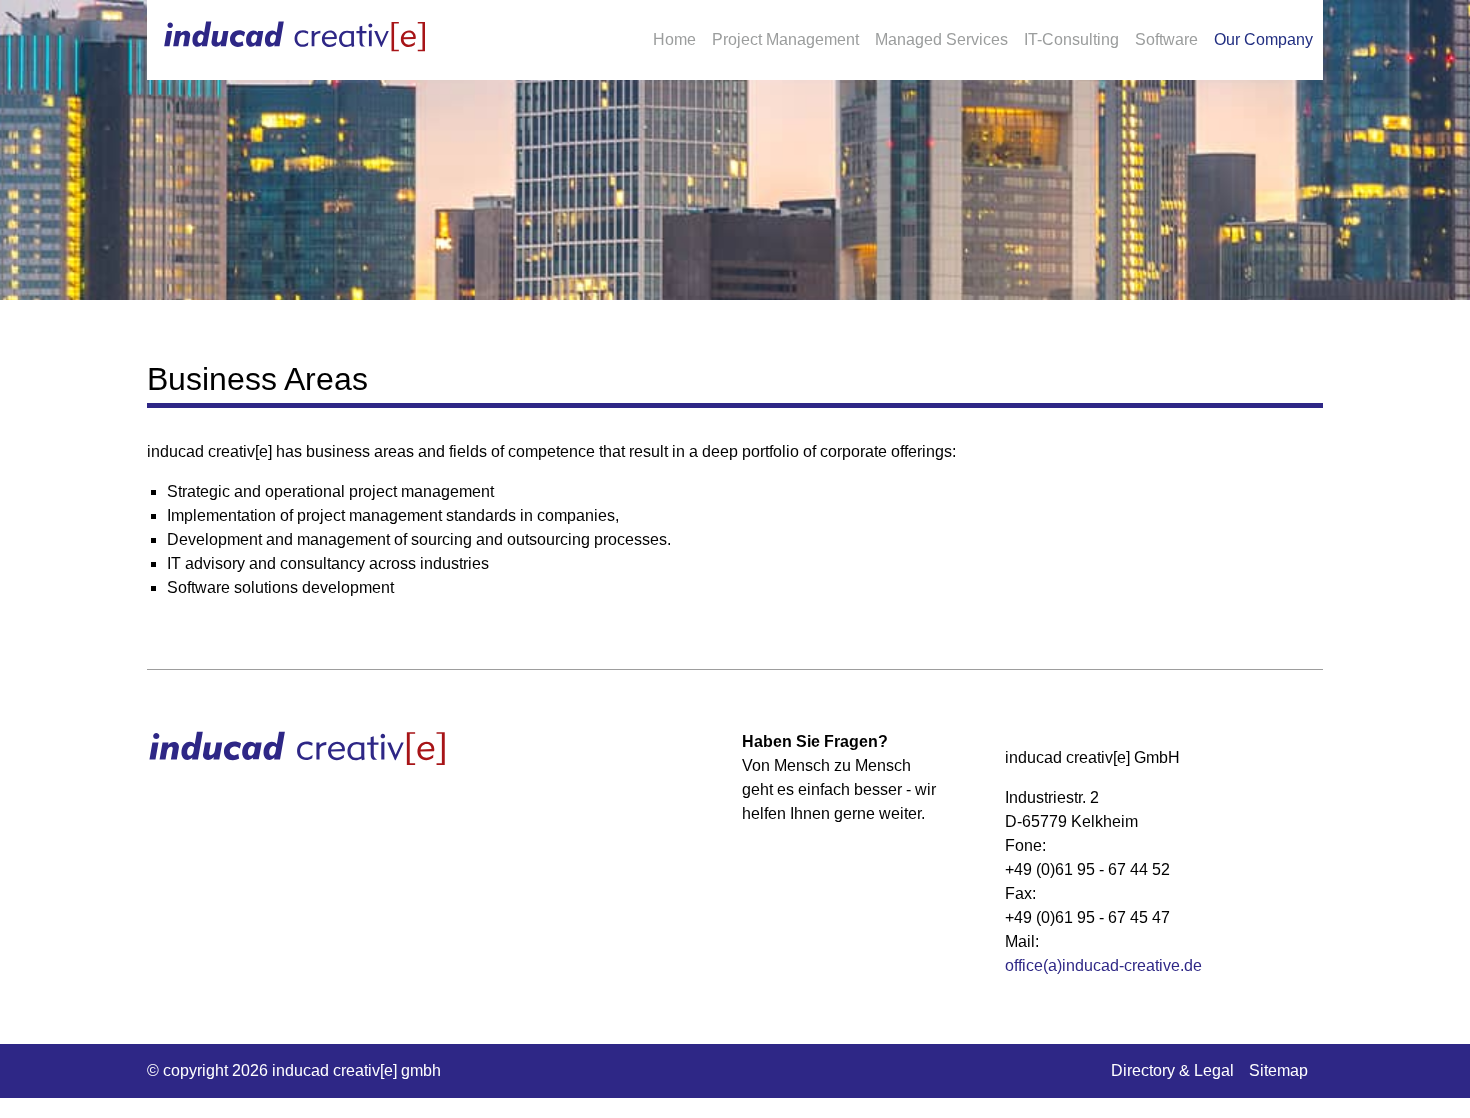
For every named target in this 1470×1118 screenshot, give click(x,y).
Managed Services (941, 39)
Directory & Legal (1172, 1070)
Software (1166, 39)
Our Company (1263, 39)
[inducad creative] (294, 36)
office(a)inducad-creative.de (1103, 965)
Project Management (785, 39)
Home (674, 39)
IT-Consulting (1071, 39)
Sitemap (1278, 1070)
